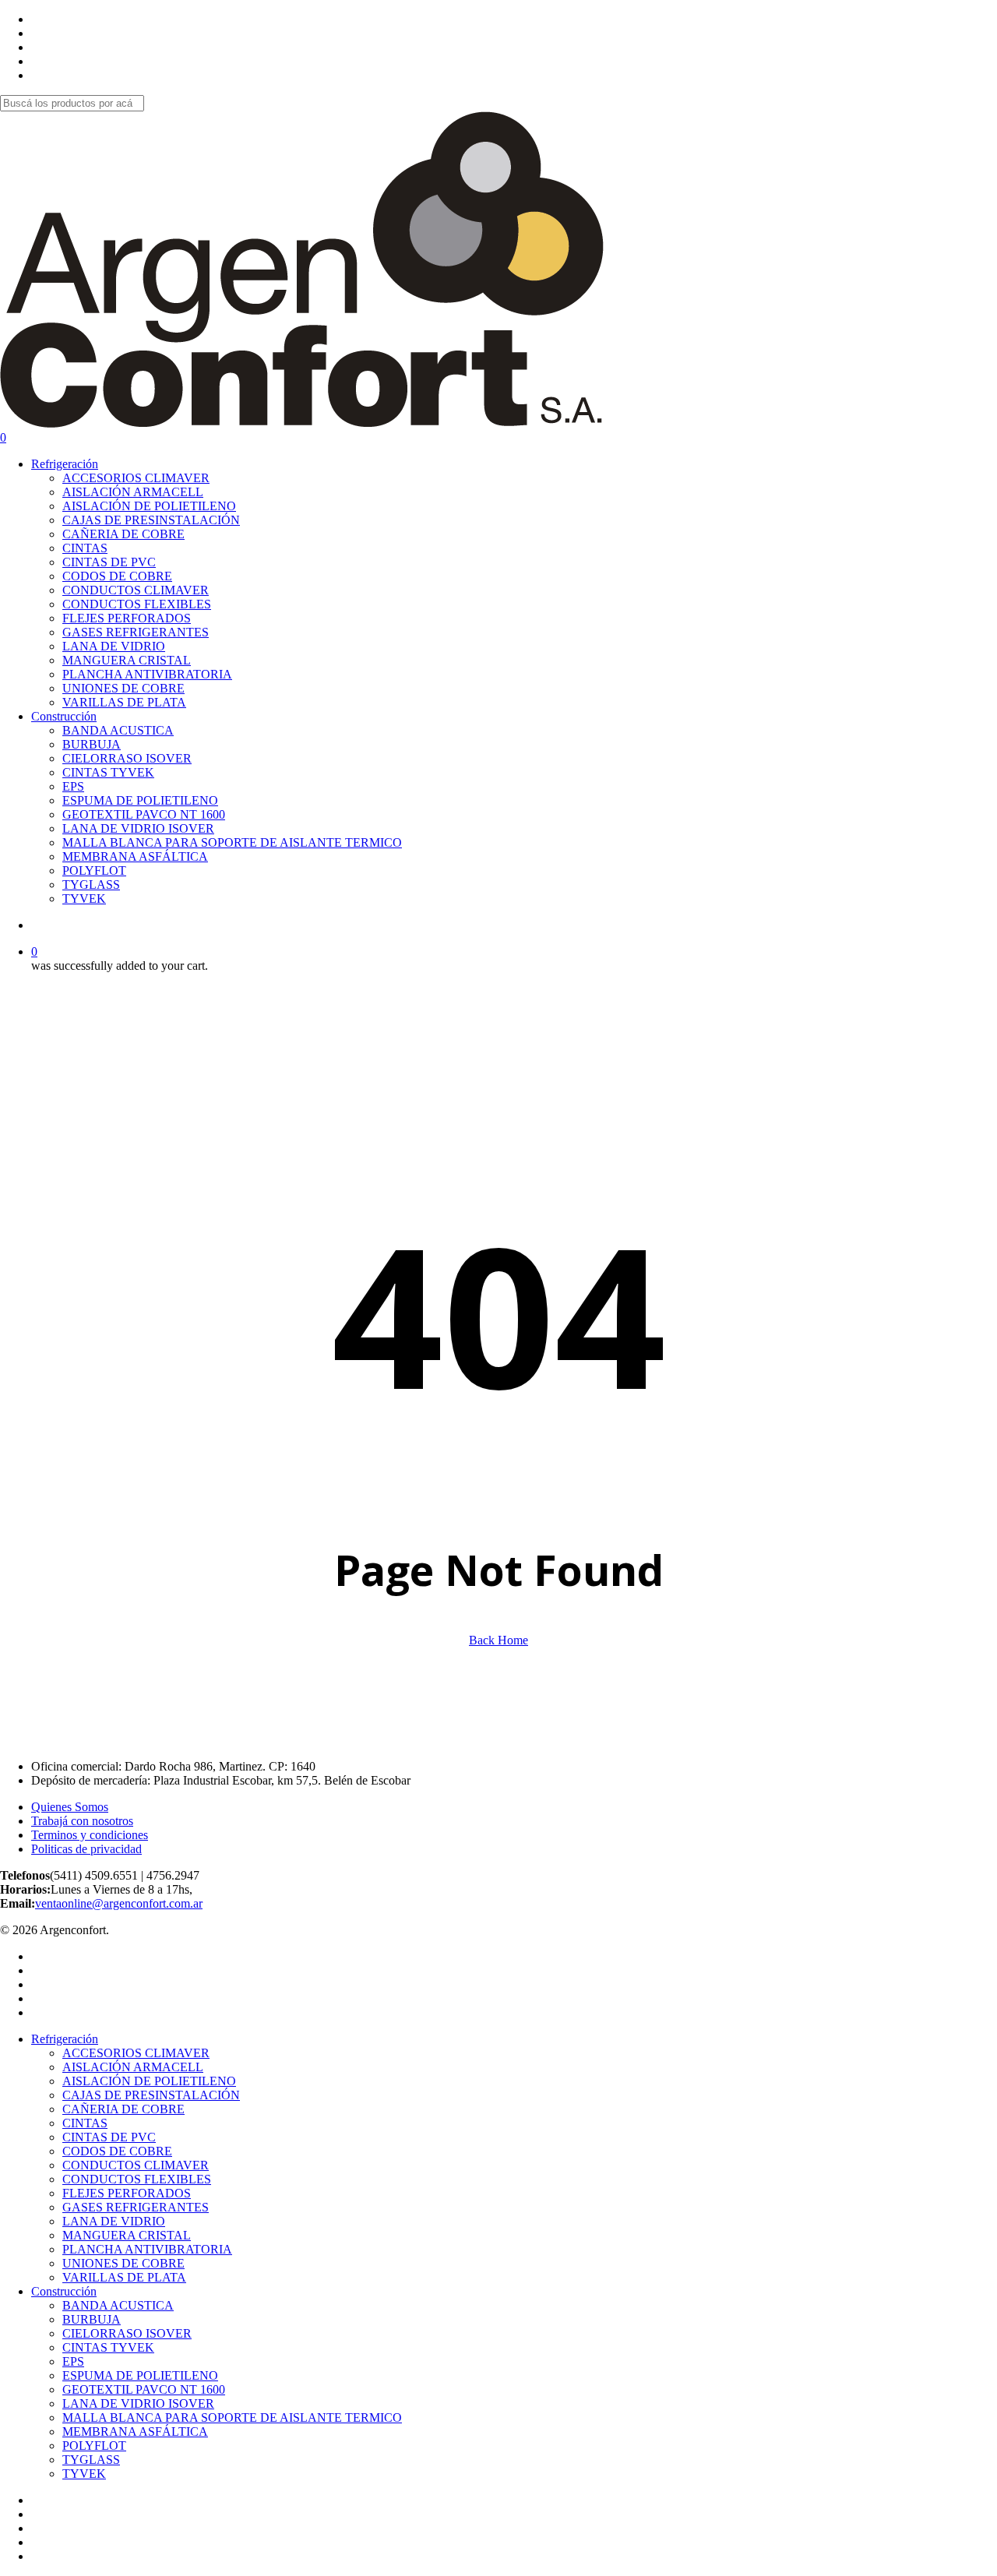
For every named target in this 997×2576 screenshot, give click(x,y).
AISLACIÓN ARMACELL (133, 2067)
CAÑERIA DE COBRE (123, 2109)
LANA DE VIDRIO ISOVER (138, 2403)
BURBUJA (92, 2319)
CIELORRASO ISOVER (127, 2333)
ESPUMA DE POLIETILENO (140, 2375)
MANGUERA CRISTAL (127, 2235)
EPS (73, 2361)
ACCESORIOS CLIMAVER (136, 2053)
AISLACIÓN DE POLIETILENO (149, 2081)
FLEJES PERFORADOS (127, 2193)
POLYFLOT (94, 2446)
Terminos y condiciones (90, 1835)
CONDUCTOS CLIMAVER (136, 2165)
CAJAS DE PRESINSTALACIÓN (151, 2095)
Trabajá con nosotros (82, 1821)
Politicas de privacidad (86, 1849)
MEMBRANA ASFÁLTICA (135, 2432)
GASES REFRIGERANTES (136, 2207)
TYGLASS (91, 2460)
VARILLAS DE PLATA (124, 2277)
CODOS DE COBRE (117, 2151)
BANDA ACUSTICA (118, 2305)
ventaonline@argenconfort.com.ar (119, 1903)
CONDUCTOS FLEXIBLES (137, 2179)
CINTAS (85, 2123)
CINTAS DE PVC (109, 2137)
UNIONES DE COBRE (123, 2263)
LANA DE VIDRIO (114, 2221)
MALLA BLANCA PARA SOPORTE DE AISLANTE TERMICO (232, 2417)
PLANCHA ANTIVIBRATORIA (147, 2249)
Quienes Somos (70, 1807)
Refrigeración (65, 2039)
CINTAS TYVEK (108, 2347)
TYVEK (84, 2474)
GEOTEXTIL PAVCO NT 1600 (144, 2389)
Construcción (64, 2291)
